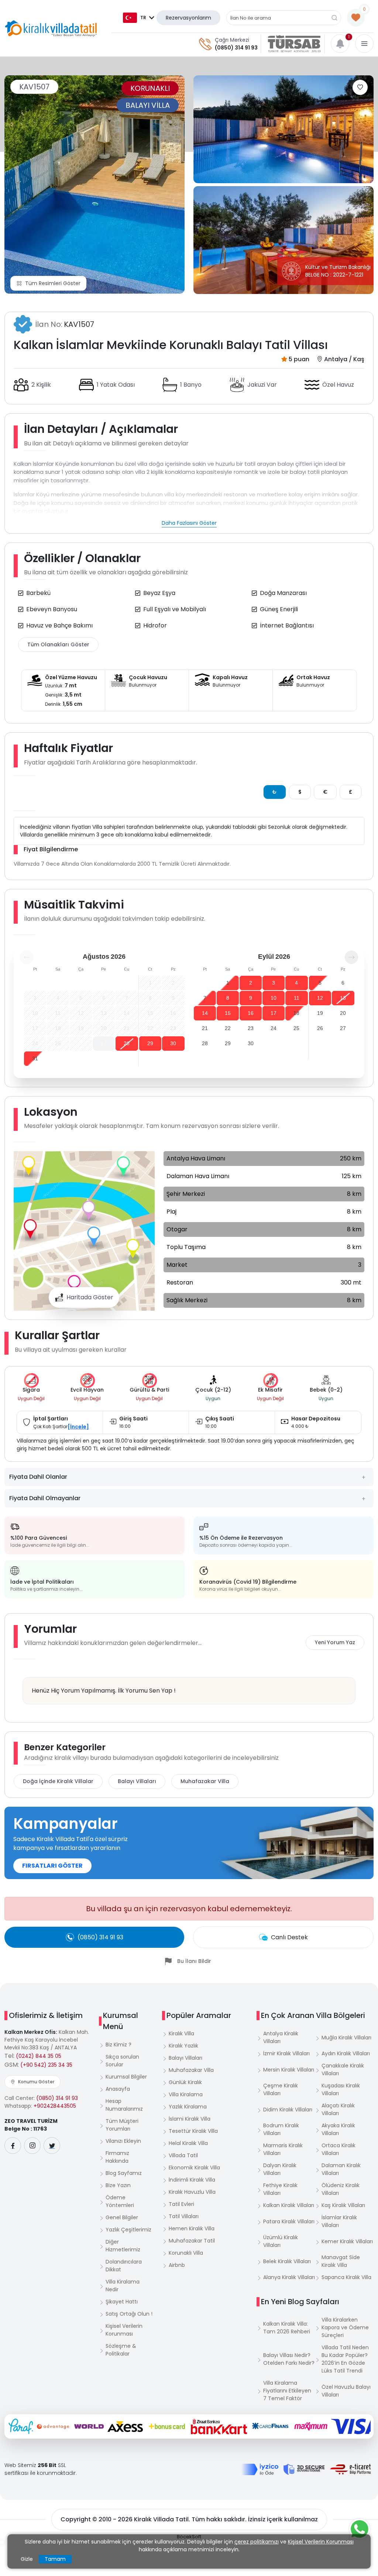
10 (274, 998)
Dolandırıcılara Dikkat (124, 2266)
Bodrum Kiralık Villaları (281, 2129)
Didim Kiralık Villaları (288, 2110)
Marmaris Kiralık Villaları (283, 2149)
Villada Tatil (183, 2155)
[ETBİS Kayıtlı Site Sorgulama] (350, 2469)
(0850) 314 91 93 (236, 48)
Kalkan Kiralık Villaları (289, 2205)
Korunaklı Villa (186, 2253)
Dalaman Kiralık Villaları (341, 2169)
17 (274, 1013)
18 (296, 1013)
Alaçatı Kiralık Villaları (338, 2109)
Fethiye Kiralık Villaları (280, 2189)
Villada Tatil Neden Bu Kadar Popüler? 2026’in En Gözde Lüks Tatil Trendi (345, 2359)
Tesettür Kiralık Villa (193, 2131)
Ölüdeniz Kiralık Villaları (341, 2189)
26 (320, 1028)
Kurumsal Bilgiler (126, 2077)
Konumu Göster (36, 2082)
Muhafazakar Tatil (192, 2241)
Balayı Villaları (137, 1781)
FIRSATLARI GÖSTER (52, 1866)
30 (173, 1043)
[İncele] (78, 1427)
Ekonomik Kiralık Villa (194, 2168)
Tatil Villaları (184, 2216)
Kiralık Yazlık (183, 2046)
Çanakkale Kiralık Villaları (343, 2069)
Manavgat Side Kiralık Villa (341, 2261)
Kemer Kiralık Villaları (347, 2241)
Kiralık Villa (181, 2033)
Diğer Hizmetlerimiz (123, 2246)
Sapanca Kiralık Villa (346, 2277)
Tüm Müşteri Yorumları (122, 2125)
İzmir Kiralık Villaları (286, 2053)
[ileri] (351, 957)
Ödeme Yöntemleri (120, 2201)
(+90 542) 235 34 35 (46, 2065)
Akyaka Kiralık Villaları (338, 2129)
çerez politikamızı (257, 2542)
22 (228, 1028)
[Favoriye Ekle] (360, 87)
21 (205, 1028)
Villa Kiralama (186, 2094)
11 (297, 998)
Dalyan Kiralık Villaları (280, 2169)
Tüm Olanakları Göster (58, 644)
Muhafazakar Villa (205, 1781)
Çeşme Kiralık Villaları (281, 2089)
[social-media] (13, 2146)
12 (320, 998)
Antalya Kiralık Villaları (281, 2037)
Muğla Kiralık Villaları (346, 2038)
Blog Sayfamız (124, 2173)
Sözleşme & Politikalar (121, 2350)
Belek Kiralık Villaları (287, 2261)
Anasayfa (118, 2089)
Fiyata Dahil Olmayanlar (45, 1498)
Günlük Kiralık (185, 2082)
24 (274, 1028)
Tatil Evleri (181, 2204)
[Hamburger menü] (364, 44)
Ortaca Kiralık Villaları (339, 2149)
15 (228, 1013)
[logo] (51, 28)
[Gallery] (94, 184)
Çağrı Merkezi (232, 40)
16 (251, 1013)
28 (127, 1043)
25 (296, 1028)
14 (205, 1013)
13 (343, 998)
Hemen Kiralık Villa (192, 2228)
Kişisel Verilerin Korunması (124, 2330)
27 (104, 1043)
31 (35, 1058)
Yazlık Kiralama (188, 2107)
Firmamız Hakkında (117, 2157)
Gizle (27, 2559)
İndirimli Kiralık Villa (192, 2180)
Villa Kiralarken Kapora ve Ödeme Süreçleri (345, 2327)
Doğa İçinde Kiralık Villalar (58, 1781)
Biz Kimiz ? (118, 2045)
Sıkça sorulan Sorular (122, 2061)
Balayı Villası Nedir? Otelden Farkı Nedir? (289, 2359)
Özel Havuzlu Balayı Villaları (346, 2391)
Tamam (55, 2559)
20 (343, 1013)
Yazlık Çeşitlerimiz (128, 2230)
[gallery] (283, 129)
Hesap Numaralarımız (124, 2105)
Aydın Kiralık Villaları (346, 2053)
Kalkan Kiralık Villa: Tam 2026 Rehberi (287, 2328)
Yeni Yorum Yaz (335, 1642)
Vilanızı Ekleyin (123, 2141)
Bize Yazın (118, 2185)
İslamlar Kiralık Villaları (339, 2221)
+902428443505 (55, 2106)
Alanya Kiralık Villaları (289, 2277)
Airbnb (177, 2265)
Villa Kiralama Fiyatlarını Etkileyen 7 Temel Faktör (287, 2391)
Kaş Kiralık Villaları (343, 2205)
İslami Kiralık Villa (190, 2119)
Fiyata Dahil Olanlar (38, 1477)
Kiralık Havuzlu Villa (192, 2192)
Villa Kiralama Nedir (123, 2286)
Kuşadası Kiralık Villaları (341, 2089)
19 (320, 1013)
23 (251, 1028)
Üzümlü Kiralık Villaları (281, 2241)
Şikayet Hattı (122, 2302)
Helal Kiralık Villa (188, 2143)
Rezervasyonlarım (188, 18)
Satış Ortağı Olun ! (129, 2314)
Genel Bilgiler (122, 2217)
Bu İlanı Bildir (194, 1961)
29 (150, 1043)
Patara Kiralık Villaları (289, 2221)
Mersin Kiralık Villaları (289, 2070)
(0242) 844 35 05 (39, 2056)
